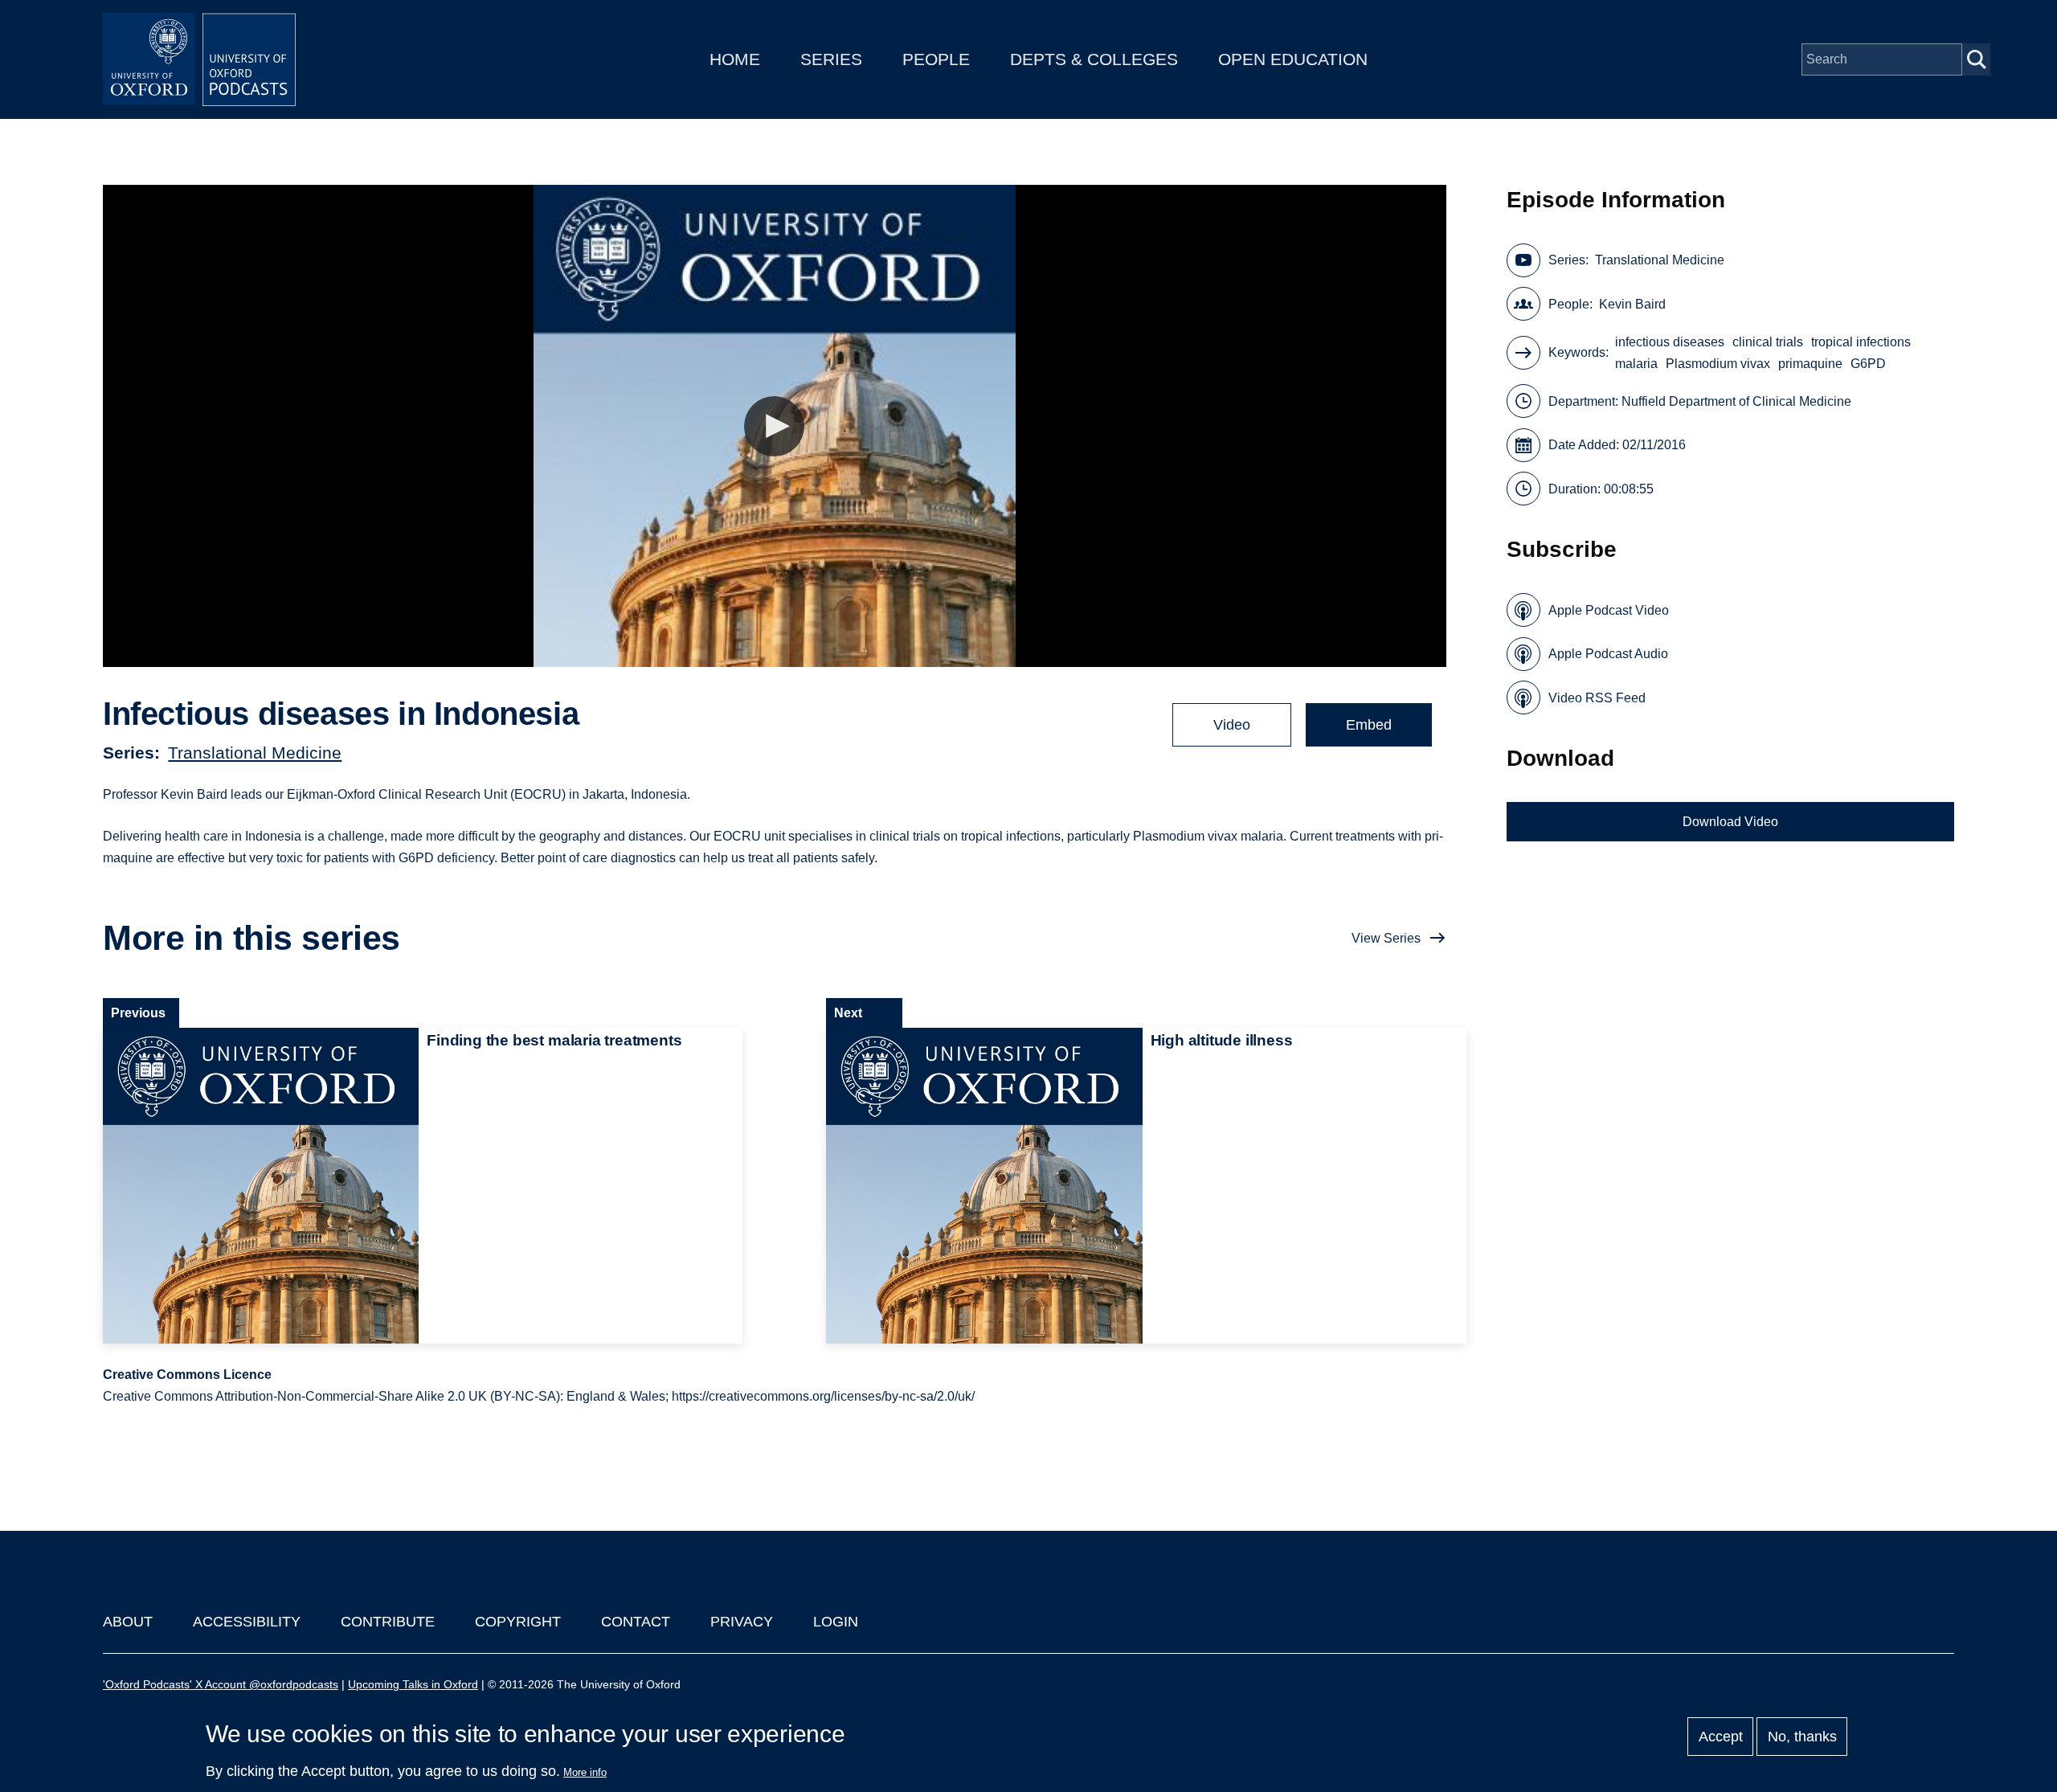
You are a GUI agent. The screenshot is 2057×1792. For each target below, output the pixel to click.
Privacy (742, 1622)
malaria (1636, 364)
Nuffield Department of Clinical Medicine (1736, 401)
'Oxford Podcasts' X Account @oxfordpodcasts (221, 1684)
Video (1232, 725)
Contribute (388, 1622)
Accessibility (247, 1622)
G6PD (1868, 364)
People (936, 59)
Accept (1721, 1737)
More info (585, 1772)
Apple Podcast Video (1609, 610)
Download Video (1730, 822)
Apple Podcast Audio (1608, 654)
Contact (636, 1622)
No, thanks (1802, 1737)
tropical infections (1861, 342)
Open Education (1293, 59)
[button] (774, 426)
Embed (1369, 725)
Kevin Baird (1632, 304)
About (128, 1622)
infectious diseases (1670, 342)
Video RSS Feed (1597, 698)
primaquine (1810, 364)
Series (831, 59)
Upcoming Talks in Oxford (413, 1684)
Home (735, 59)
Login (836, 1622)
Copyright (518, 1622)
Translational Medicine (255, 753)
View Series (1386, 938)
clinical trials (1768, 342)
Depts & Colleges (1094, 59)
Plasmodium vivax (1718, 364)
